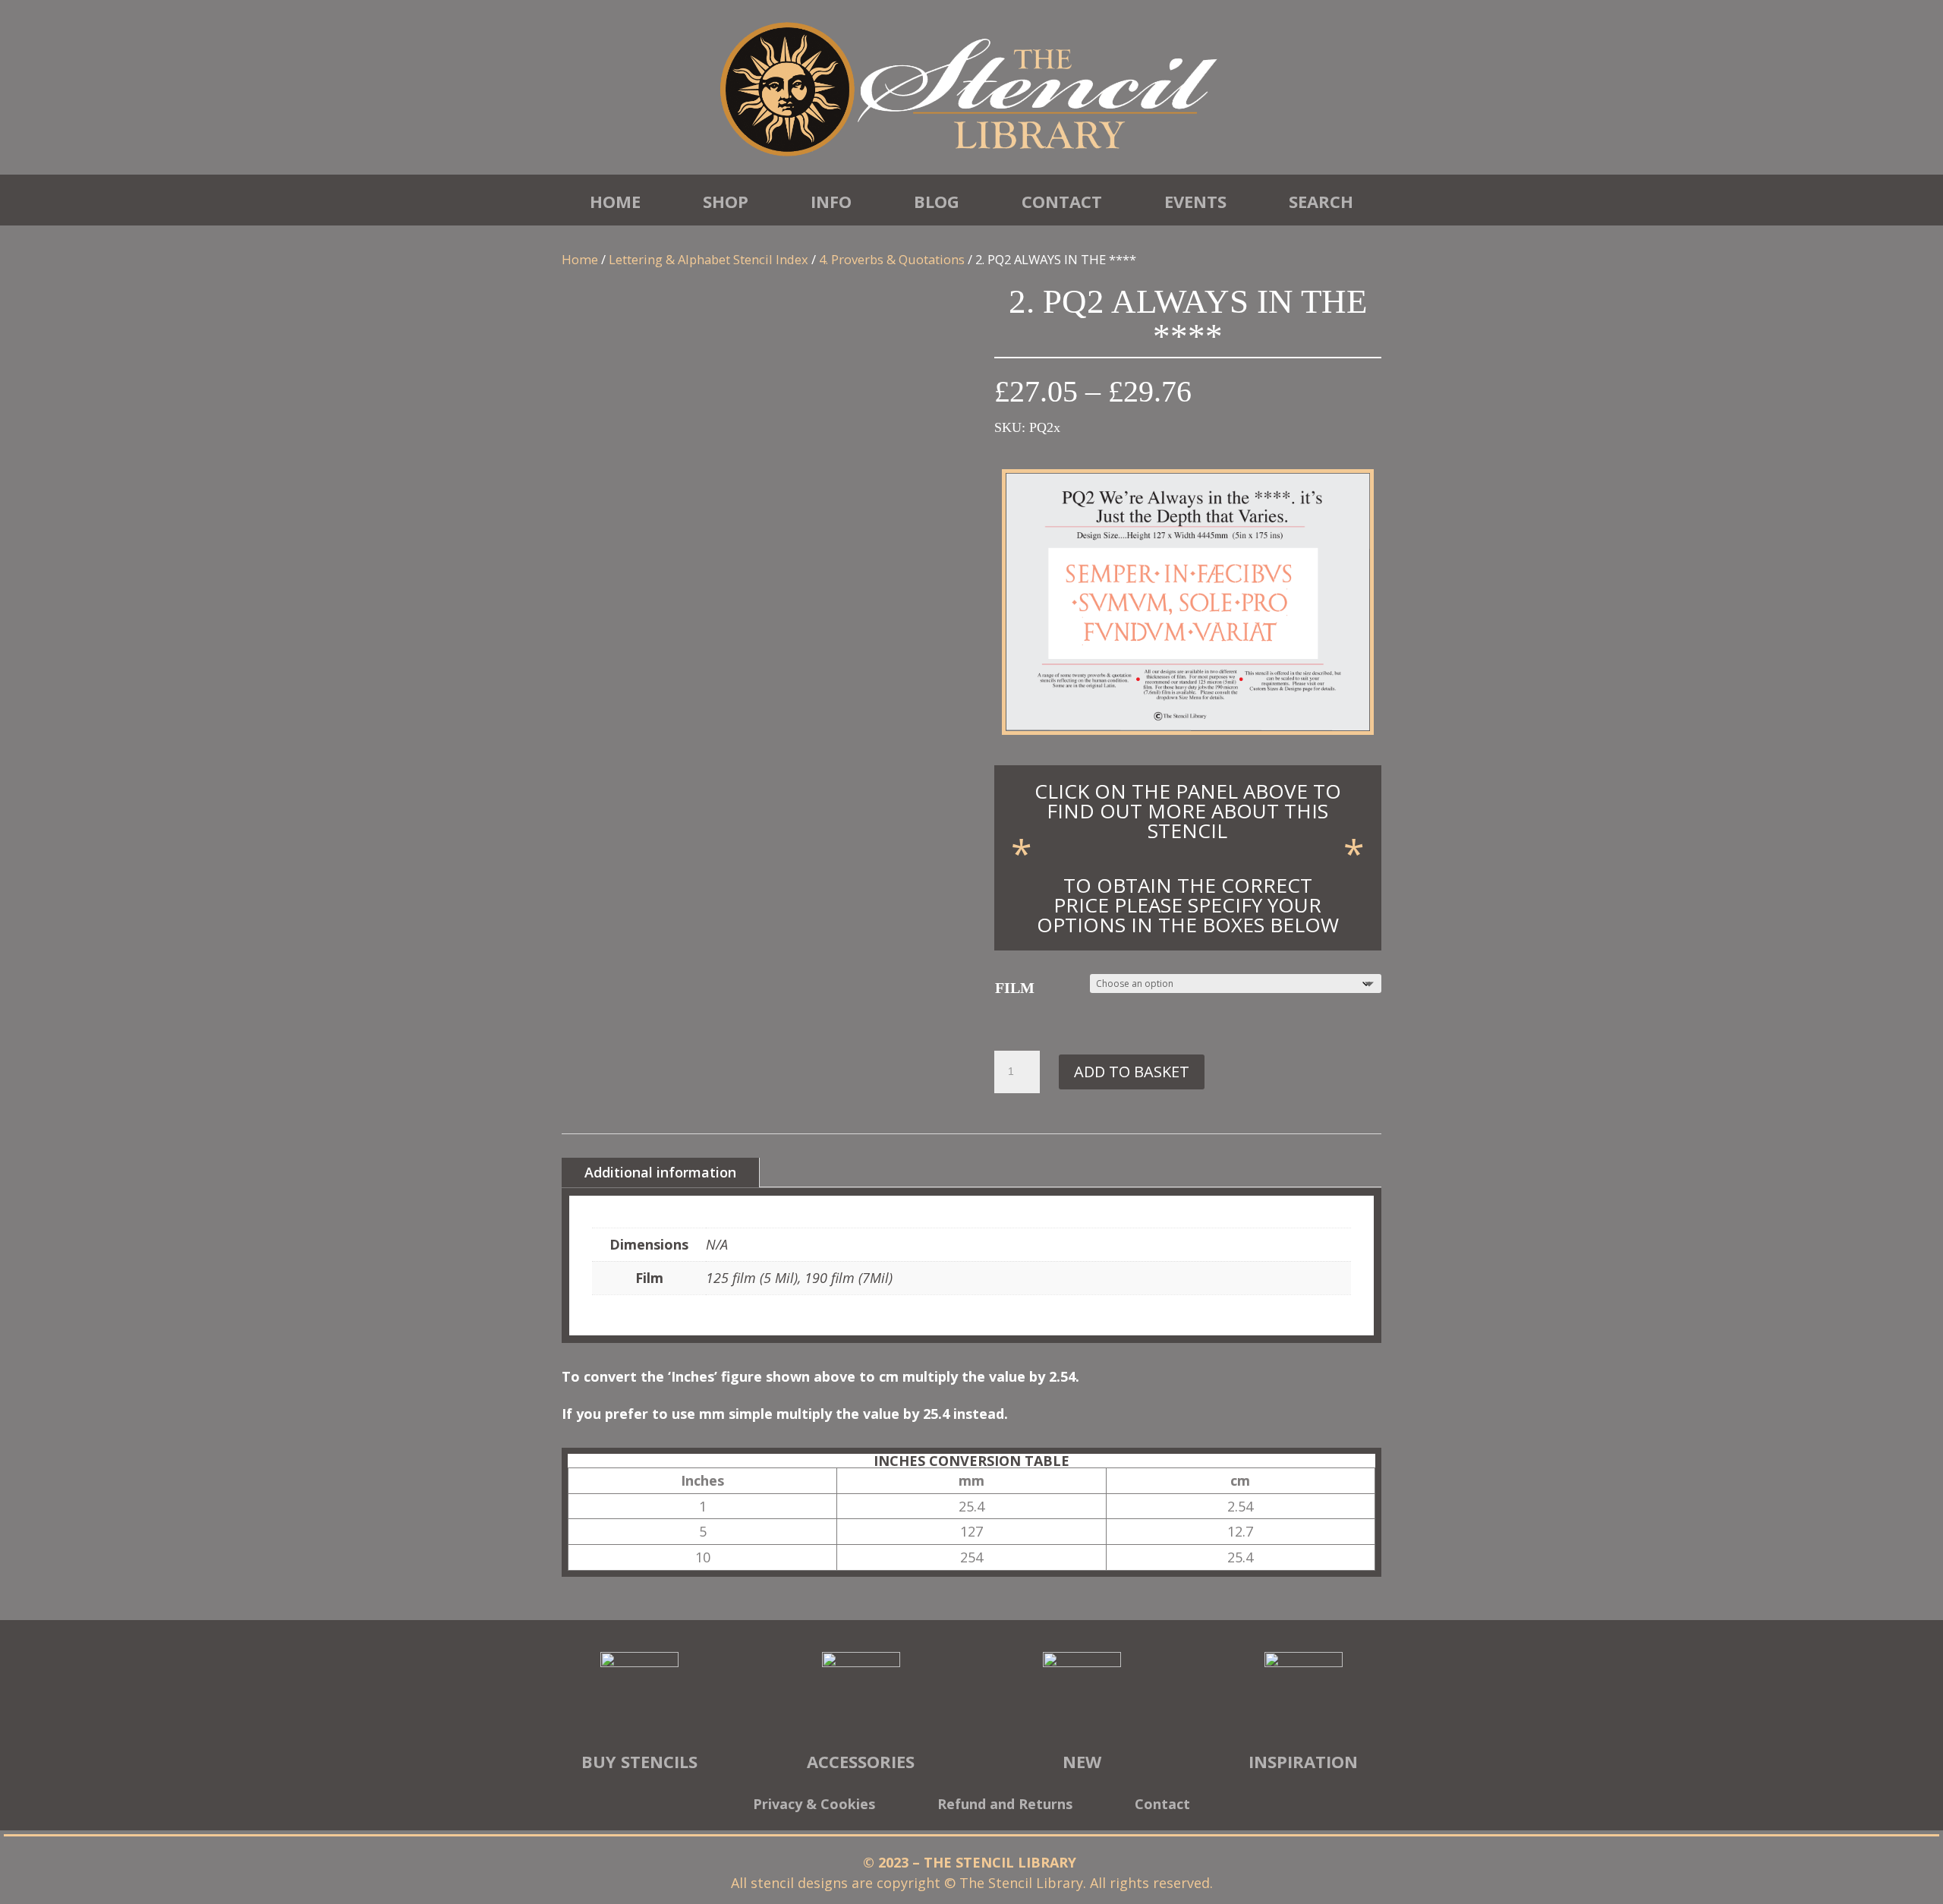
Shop (726, 201)
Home (615, 201)
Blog (937, 201)
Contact (1062, 201)
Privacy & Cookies (814, 1806)
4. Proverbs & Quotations (892, 259)
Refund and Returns (1005, 1806)
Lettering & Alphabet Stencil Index (709, 259)
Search (1321, 201)
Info (831, 201)
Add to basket (1132, 1072)
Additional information (660, 1172)
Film (1015, 988)
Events (1195, 201)
